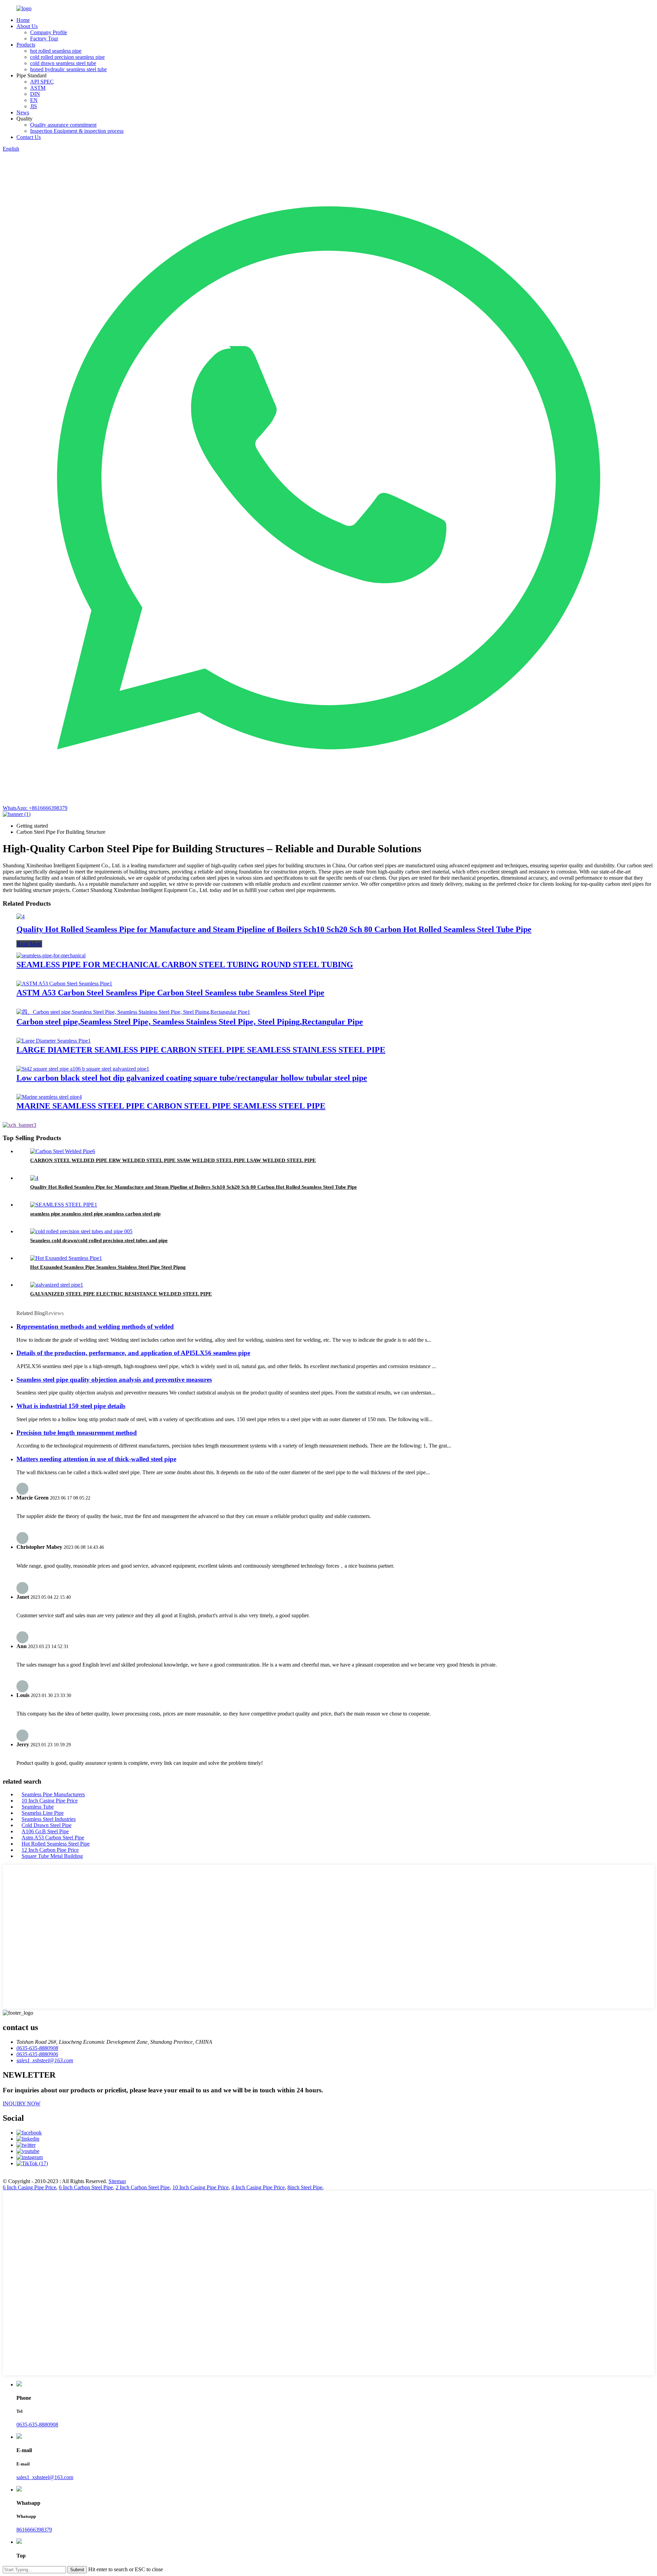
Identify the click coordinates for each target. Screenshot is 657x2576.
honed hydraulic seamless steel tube (68, 69)
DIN (35, 94)
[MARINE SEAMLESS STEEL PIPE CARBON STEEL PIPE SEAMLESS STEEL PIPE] (49, 1097)
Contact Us (29, 137)
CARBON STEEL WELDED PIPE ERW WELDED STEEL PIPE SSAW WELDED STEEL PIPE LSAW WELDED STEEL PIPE (173, 1160)
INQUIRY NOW (22, 2103)
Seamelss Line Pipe (43, 1813)
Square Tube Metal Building (52, 1856)
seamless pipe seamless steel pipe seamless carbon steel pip (95, 1214)
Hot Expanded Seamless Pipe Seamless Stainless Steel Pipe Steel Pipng (108, 1267)
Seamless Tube (38, 1807)
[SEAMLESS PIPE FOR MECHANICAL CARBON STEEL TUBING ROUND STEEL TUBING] (51, 955)
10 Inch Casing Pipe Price (50, 1801)
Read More (29, 944)
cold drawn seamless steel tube (63, 63)
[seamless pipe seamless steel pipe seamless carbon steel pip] (64, 1205)
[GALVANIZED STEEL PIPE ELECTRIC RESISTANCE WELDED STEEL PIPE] (57, 1285)
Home (23, 20)
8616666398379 (34, 2530)
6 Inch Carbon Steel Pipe (86, 2187)
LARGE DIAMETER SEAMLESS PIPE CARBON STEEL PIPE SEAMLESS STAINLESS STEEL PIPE (201, 1050)
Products (26, 45)
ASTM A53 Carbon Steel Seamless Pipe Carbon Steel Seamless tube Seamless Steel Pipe (170, 993)
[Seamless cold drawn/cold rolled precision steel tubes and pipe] (81, 1231)
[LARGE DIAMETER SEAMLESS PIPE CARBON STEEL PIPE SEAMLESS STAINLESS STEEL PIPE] (54, 1041)
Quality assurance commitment (63, 125)
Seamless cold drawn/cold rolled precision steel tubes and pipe (99, 1240)
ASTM (38, 88)
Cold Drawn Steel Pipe (47, 1825)
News (23, 112)
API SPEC (42, 82)
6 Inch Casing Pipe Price (29, 2187)
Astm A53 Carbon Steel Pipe (53, 1838)
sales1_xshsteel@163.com (45, 2477)
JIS (34, 106)
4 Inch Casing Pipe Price (258, 2187)
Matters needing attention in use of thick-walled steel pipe (96, 1459)
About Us (27, 26)
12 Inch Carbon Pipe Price (50, 1850)
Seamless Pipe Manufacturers (53, 1794)
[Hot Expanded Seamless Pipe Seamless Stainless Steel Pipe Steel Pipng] (66, 1258)
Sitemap (117, 2181)
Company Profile (49, 32)
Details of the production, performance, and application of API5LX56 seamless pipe (133, 1353)
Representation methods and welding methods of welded (95, 1327)
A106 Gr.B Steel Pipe (45, 1831)
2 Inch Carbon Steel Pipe (143, 2187)
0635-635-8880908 (37, 2425)
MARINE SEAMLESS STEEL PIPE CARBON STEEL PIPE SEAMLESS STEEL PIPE (171, 1106)
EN (34, 100)
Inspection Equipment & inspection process (77, 131)
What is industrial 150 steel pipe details (71, 1406)
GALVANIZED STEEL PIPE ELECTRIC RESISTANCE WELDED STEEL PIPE (121, 1294)
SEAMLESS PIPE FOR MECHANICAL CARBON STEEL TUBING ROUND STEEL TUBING (185, 965)
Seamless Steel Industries (49, 1819)
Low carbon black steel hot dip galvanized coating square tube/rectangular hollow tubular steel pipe (192, 1078)
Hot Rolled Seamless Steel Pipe (56, 1844)
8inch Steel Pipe (305, 2187)
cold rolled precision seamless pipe (67, 57)
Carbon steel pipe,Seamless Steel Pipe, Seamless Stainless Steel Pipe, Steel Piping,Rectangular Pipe (190, 1022)
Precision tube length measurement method (77, 1433)
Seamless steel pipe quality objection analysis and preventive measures (114, 1380)
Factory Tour (44, 39)
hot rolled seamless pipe (56, 51)
